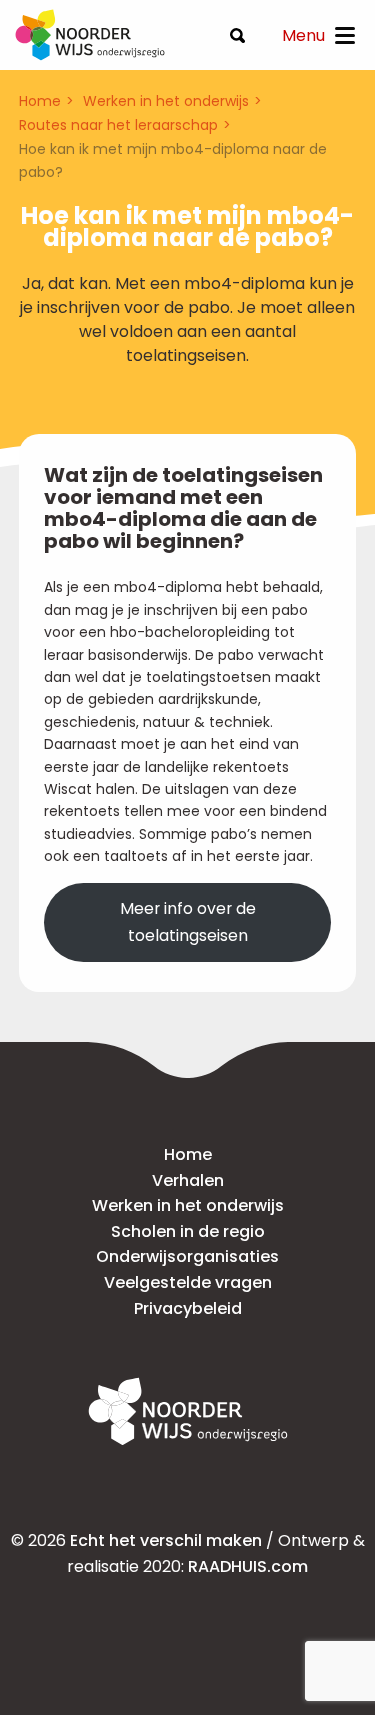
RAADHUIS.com (248, 1566)
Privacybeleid (188, 1308)
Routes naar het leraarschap (118, 125)
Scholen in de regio (188, 1231)
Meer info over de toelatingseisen (188, 922)
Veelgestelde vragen (188, 1282)
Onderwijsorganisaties (187, 1256)
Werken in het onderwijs (166, 101)
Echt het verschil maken (166, 1540)
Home (40, 101)
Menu (303, 35)
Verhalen (188, 1180)
